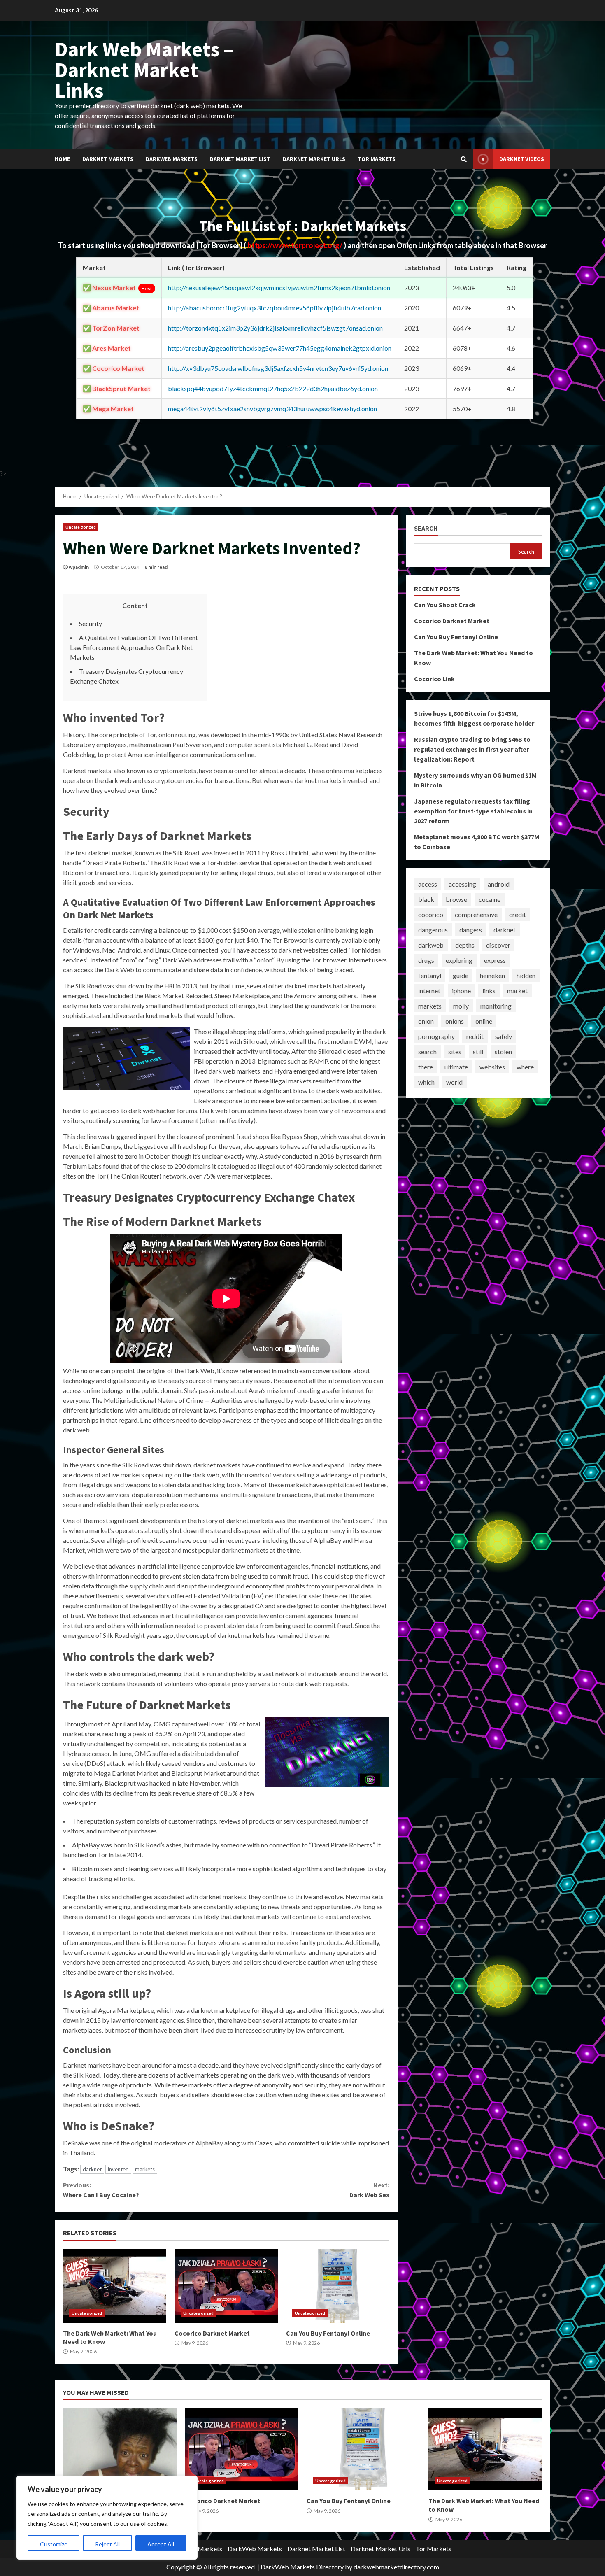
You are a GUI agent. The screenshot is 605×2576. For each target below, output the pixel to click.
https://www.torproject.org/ (296, 245)
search (427, 1052)
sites (455, 1052)
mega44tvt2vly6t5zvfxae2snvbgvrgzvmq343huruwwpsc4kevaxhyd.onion (272, 409)
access (428, 884)
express (495, 960)
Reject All (107, 2544)
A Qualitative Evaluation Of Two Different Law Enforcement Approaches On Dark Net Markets (134, 647)
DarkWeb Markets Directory (302, 2567)
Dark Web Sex (369, 2190)
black (426, 899)
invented (118, 2169)
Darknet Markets (108, 159)
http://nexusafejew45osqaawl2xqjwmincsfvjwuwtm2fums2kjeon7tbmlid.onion (279, 288)
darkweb (431, 945)
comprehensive (476, 914)
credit (518, 914)
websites (492, 1067)
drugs (426, 960)
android (499, 884)
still (478, 1052)
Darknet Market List (240, 159)
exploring (459, 960)
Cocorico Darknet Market (226, 2286)
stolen (503, 1052)
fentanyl (430, 975)
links (489, 991)
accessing (462, 884)
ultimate (456, 1067)
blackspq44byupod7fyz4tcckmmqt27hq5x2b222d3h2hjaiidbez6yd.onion (273, 388)
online (484, 1021)
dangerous (433, 930)
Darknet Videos (522, 159)
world (454, 1082)
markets (145, 2169)
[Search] (464, 159)
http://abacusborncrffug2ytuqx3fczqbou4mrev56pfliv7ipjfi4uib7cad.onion (275, 308)
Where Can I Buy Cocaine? (101, 2190)
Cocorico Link (434, 679)
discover (498, 945)
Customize (54, 2544)
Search (426, 528)
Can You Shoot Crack (445, 605)
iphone (461, 991)
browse (456, 899)
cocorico (431, 914)
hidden (526, 975)
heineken (492, 975)
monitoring (496, 1006)
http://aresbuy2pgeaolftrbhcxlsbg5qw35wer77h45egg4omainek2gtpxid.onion (280, 348)
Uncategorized (81, 527)
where (525, 1067)
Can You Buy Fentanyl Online (338, 2286)
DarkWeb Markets (172, 159)
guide (461, 975)
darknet (92, 2169)
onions (455, 1021)
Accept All (161, 2544)
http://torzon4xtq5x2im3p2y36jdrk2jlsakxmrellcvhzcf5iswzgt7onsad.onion (275, 328)
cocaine (490, 899)
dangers (471, 930)
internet (429, 991)
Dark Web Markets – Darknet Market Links (144, 70)
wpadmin (79, 567)
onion (426, 1021)
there (426, 1067)
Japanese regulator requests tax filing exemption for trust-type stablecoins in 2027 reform (473, 811)
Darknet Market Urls (314, 159)
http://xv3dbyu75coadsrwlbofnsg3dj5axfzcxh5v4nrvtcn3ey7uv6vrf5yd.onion (278, 368)
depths (465, 945)
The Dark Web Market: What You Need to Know (115, 2286)
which (426, 1082)
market (517, 991)
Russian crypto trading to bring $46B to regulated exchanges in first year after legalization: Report (472, 749)
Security (91, 623)
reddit (475, 1036)
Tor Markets (377, 159)
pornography (436, 1036)
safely (504, 1036)
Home (62, 159)
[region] (107, 2518)
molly (461, 1006)
